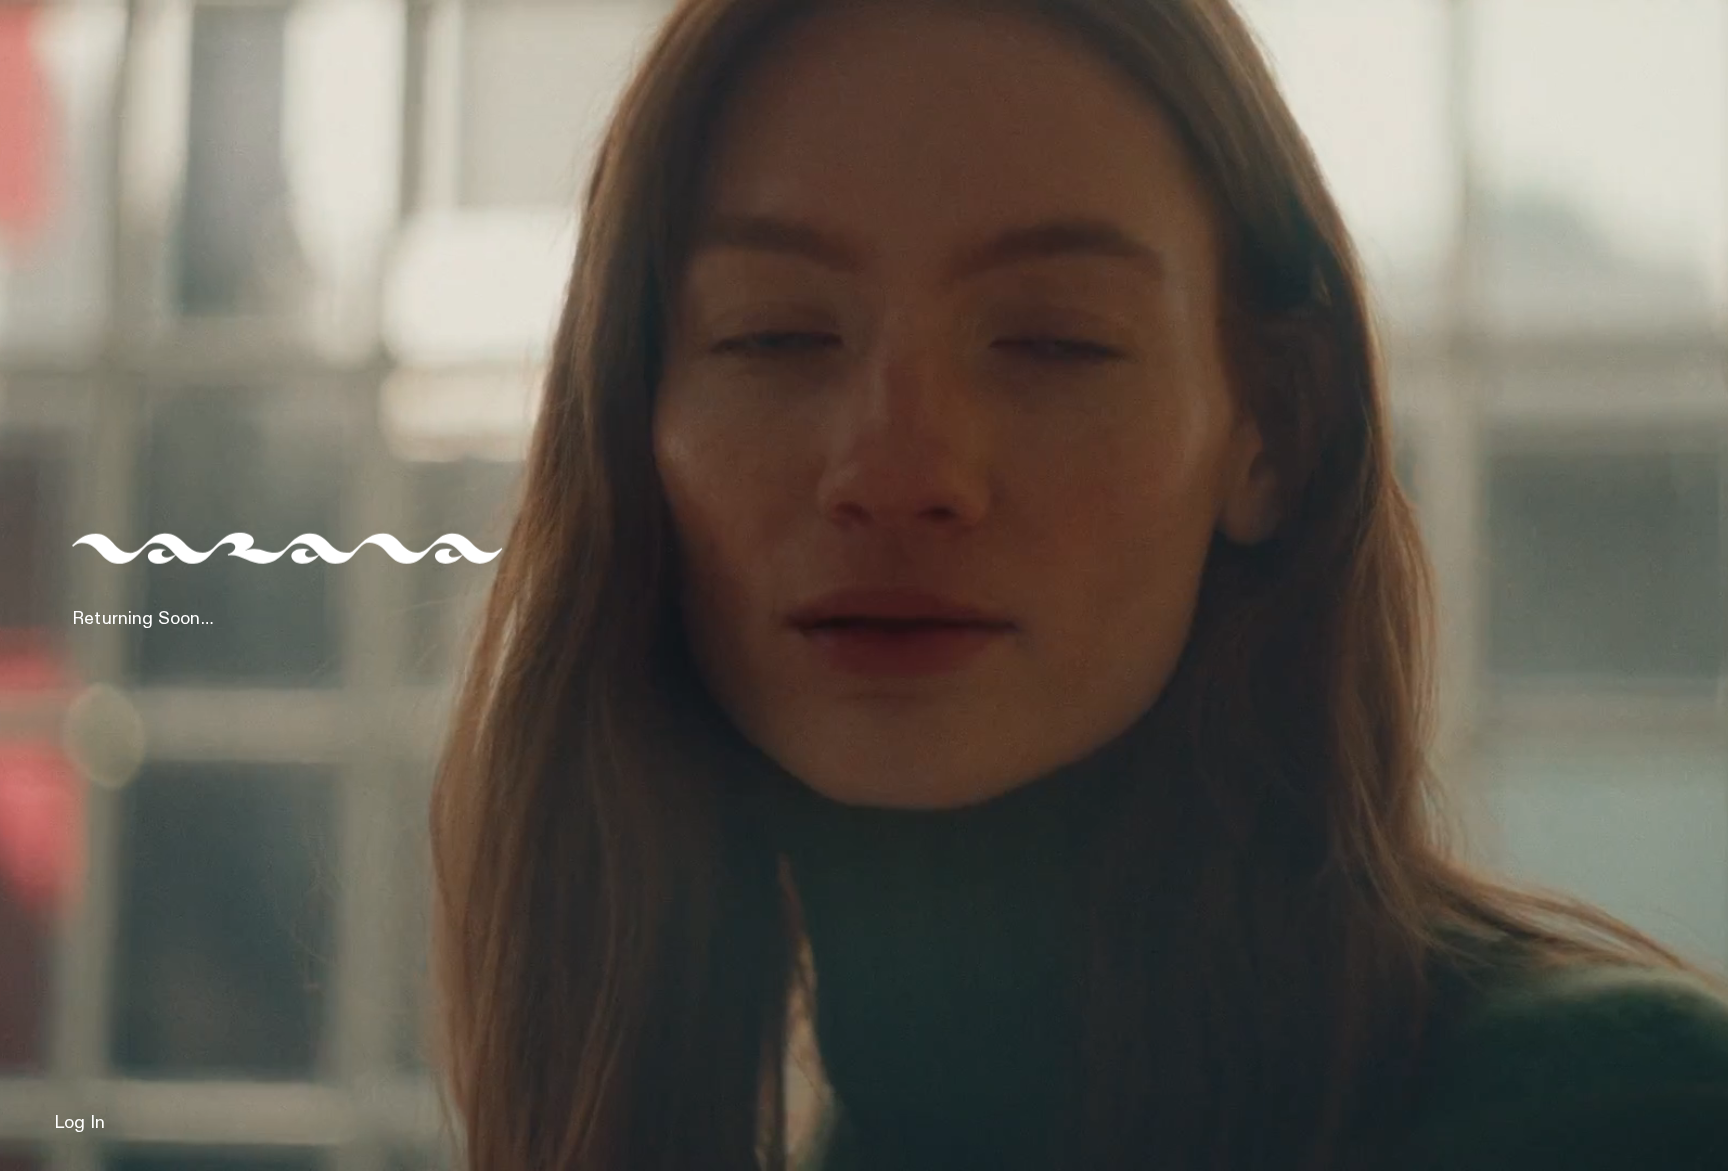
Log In (79, 1123)
